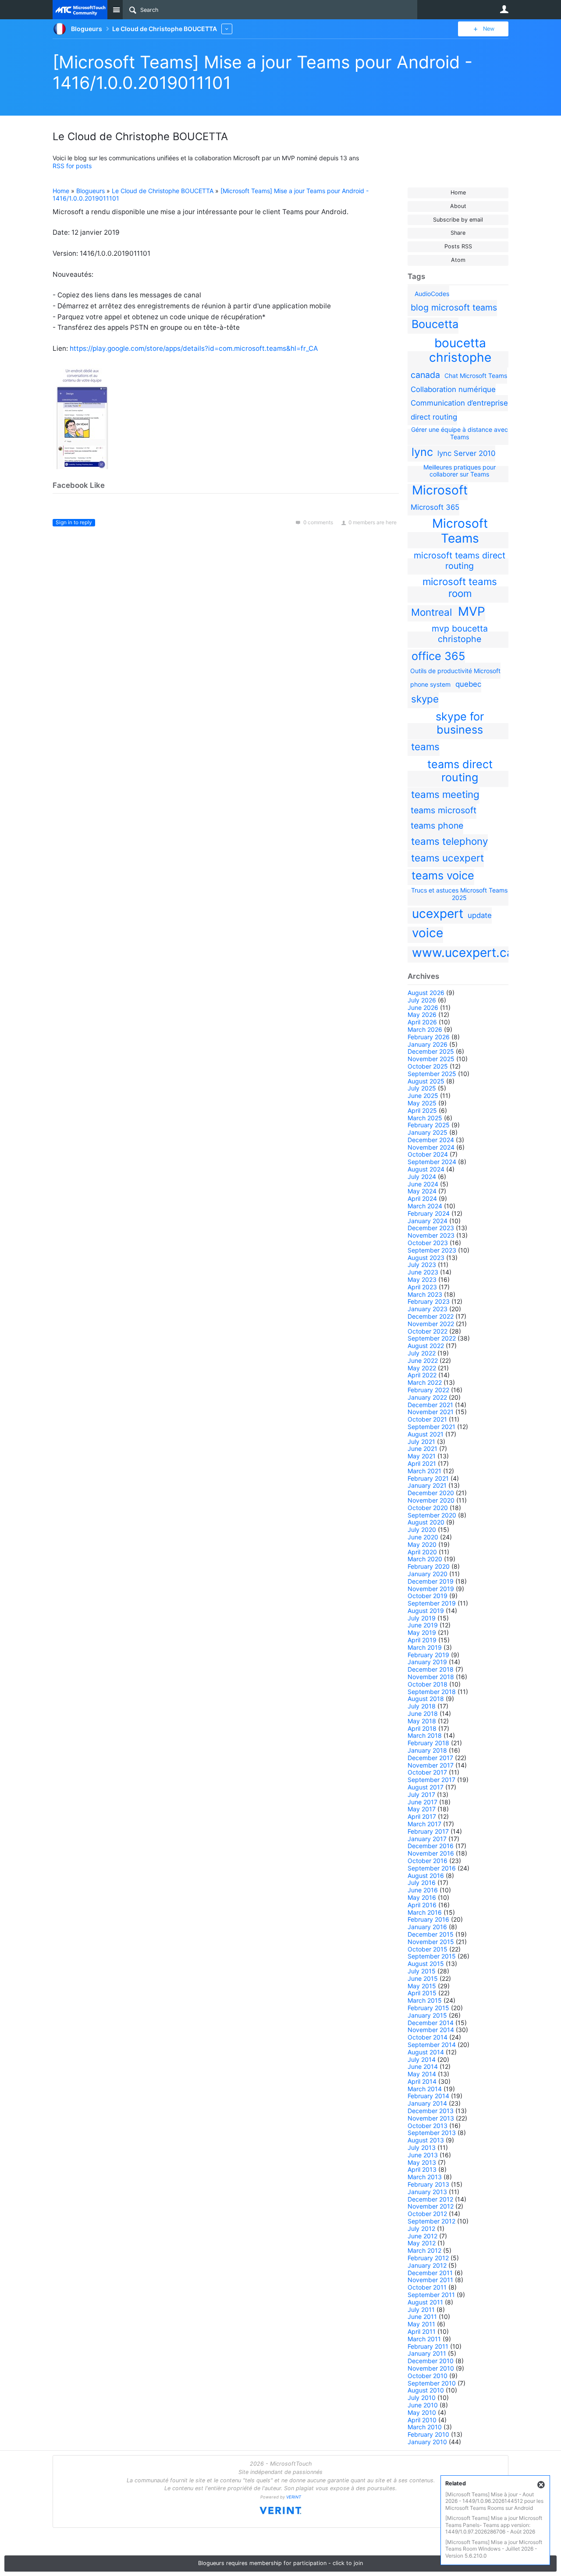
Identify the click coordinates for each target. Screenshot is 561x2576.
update (480, 915)
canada (425, 375)
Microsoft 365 (435, 507)
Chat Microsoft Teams (476, 376)
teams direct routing (460, 771)
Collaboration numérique (453, 389)
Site (116, 10)
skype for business (460, 723)
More (227, 29)
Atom (458, 260)
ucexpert (438, 914)
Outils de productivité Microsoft (455, 671)
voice (428, 933)
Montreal (431, 612)
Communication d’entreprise (459, 403)
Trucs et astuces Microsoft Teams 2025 (459, 894)
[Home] (80, 10)
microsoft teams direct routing (460, 561)
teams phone (437, 826)
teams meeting (445, 794)
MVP (472, 611)
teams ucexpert (447, 858)
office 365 (438, 656)
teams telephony (449, 841)
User (504, 9)
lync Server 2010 (466, 453)
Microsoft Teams (460, 531)
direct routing (434, 417)
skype (425, 699)
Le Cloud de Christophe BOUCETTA (163, 191)
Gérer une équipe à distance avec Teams (460, 433)
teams (425, 746)
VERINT (294, 2497)
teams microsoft (444, 810)
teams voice (443, 875)
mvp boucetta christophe (460, 634)
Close (541, 2485)
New (489, 29)
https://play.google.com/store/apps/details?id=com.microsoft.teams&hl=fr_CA (194, 348)
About (458, 206)
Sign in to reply (74, 522)
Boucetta (435, 324)
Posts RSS (458, 246)
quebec (468, 684)
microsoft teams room (460, 587)
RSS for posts (72, 166)
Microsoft (440, 490)
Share (458, 233)
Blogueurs (91, 191)
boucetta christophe (460, 350)
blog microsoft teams (454, 307)
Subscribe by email (458, 220)
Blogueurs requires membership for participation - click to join (280, 2563)
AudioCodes (432, 294)
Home (458, 192)
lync (422, 452)
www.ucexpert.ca (463, 953)
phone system (430, 684)
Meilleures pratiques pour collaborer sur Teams (460, 471)
